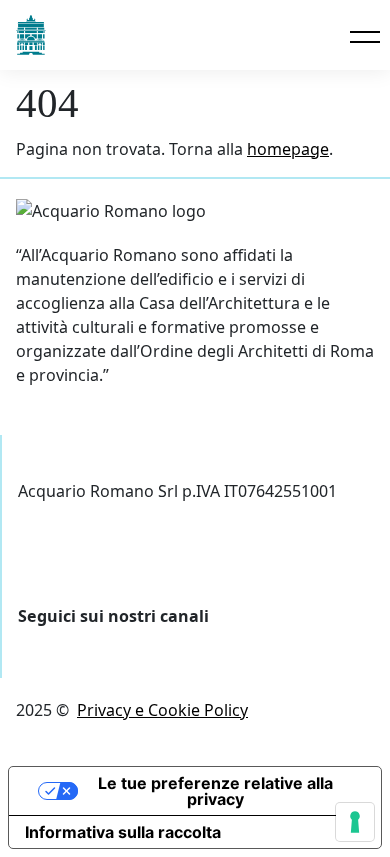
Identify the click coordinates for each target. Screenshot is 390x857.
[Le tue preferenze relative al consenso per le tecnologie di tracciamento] (355, 822)
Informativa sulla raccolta (123, 832)
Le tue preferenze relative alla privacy (215, 791)
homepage (288, 149)
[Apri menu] (362, 37)
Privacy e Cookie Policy (162, 710)
